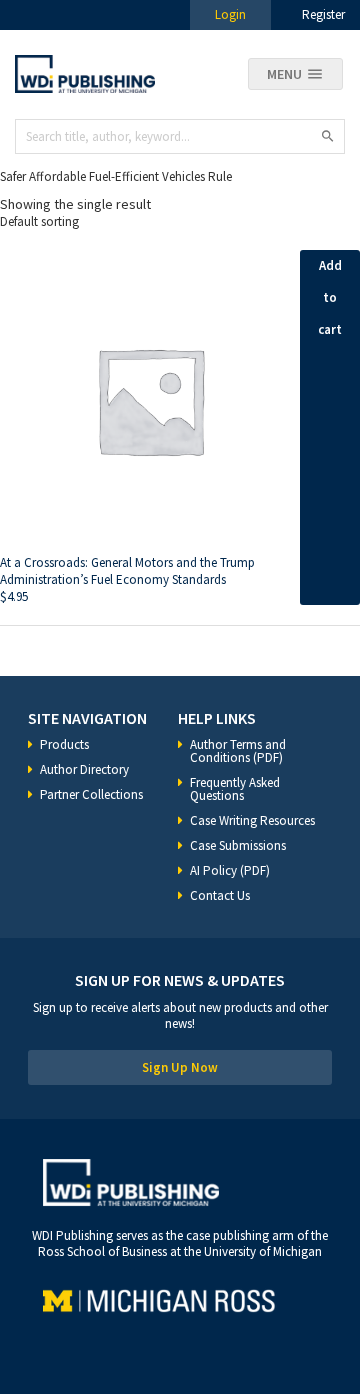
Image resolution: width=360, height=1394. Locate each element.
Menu (284, 74)
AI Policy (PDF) (230, 870)
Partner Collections (91, 794)
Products (64, 744)
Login (230, 14)
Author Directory (84, 769)
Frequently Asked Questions (235, 789)
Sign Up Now (180, 1067)
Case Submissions (238, 845)
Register (323, 14)
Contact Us (220, 895)
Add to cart (330, 297)
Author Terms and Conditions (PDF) (238, 751)
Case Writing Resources (252, 820)
